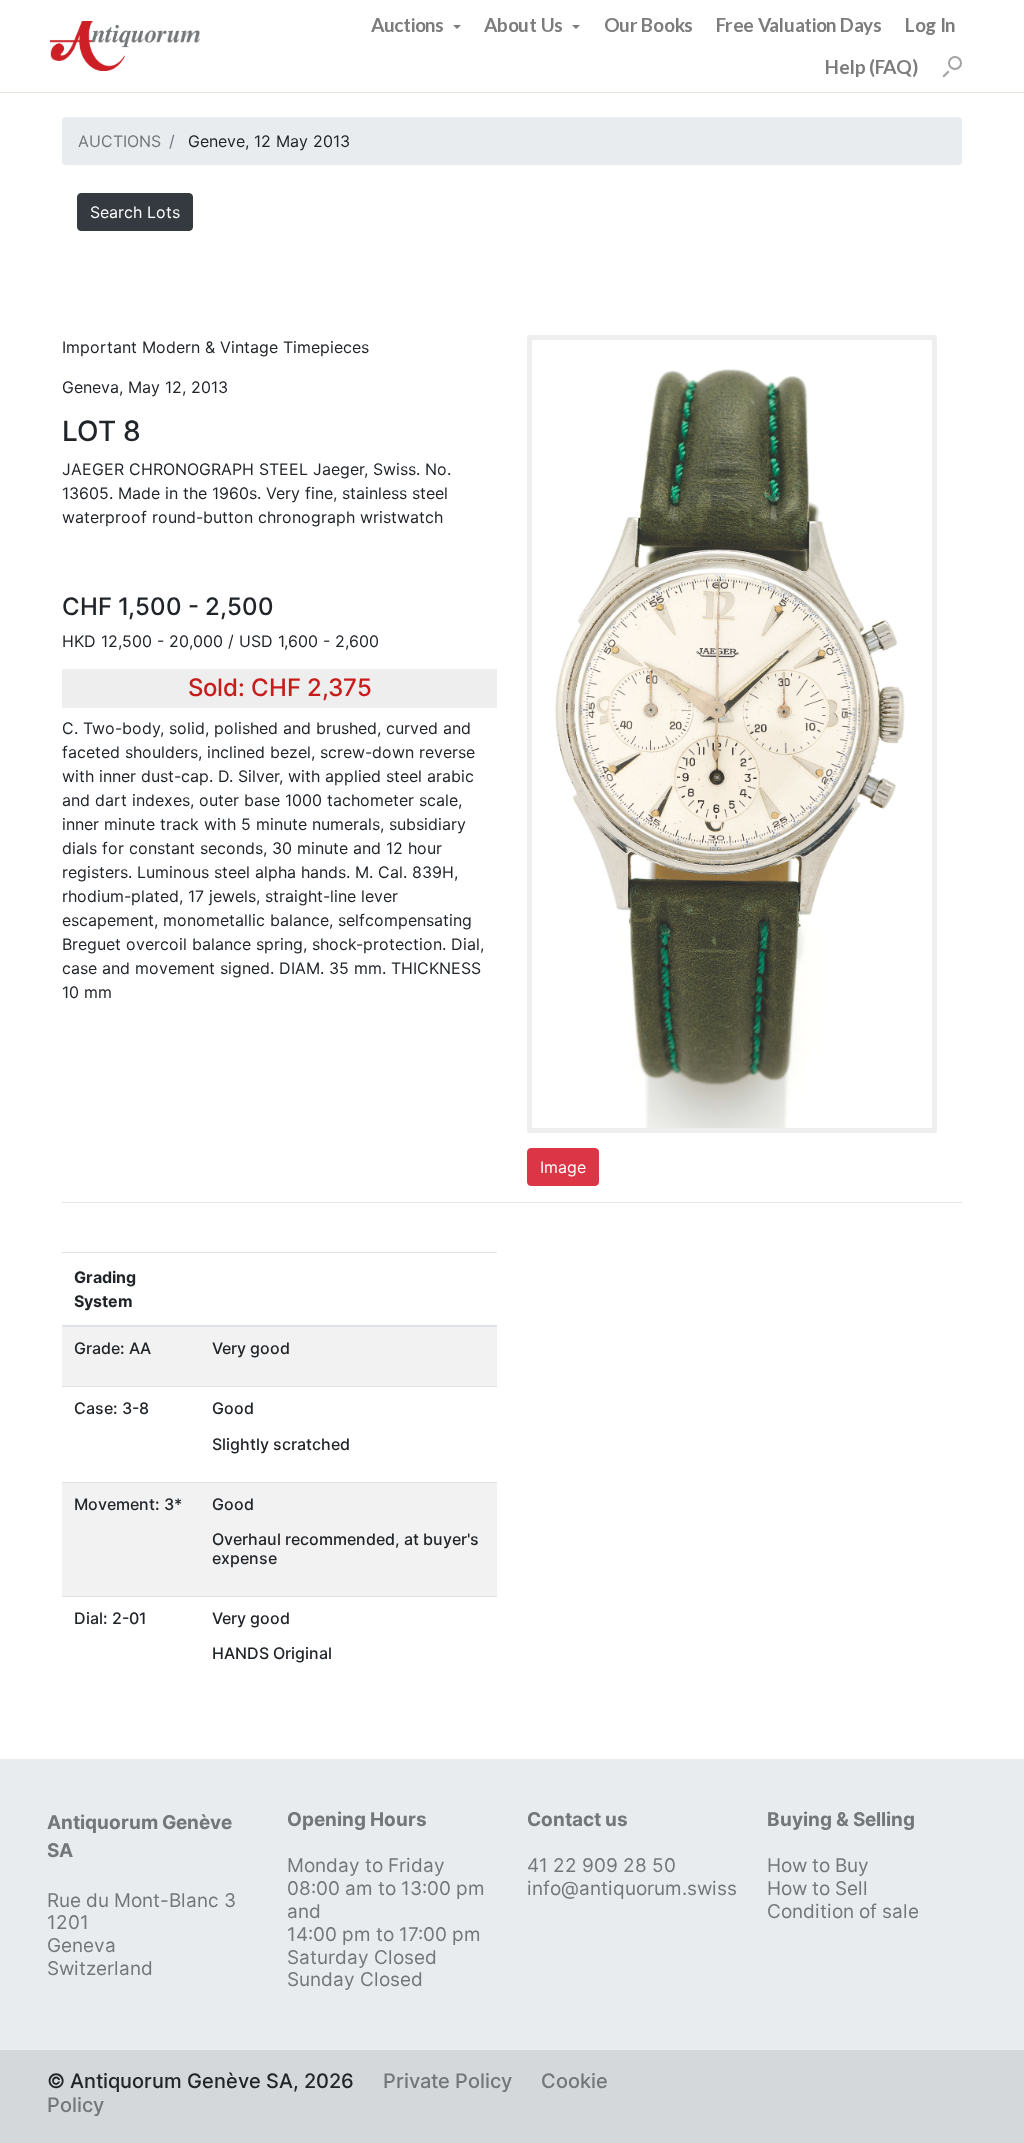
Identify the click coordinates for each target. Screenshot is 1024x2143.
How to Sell (817, 1888)
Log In (930, 24)
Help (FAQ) (871, 66)
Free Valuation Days (799, 24)
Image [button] (563, 1167)
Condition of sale (843, 1911)
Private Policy (447, 2081)
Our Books (648, 24)
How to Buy (818, 1865)
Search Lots (135, 212)
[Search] (952, 67)
